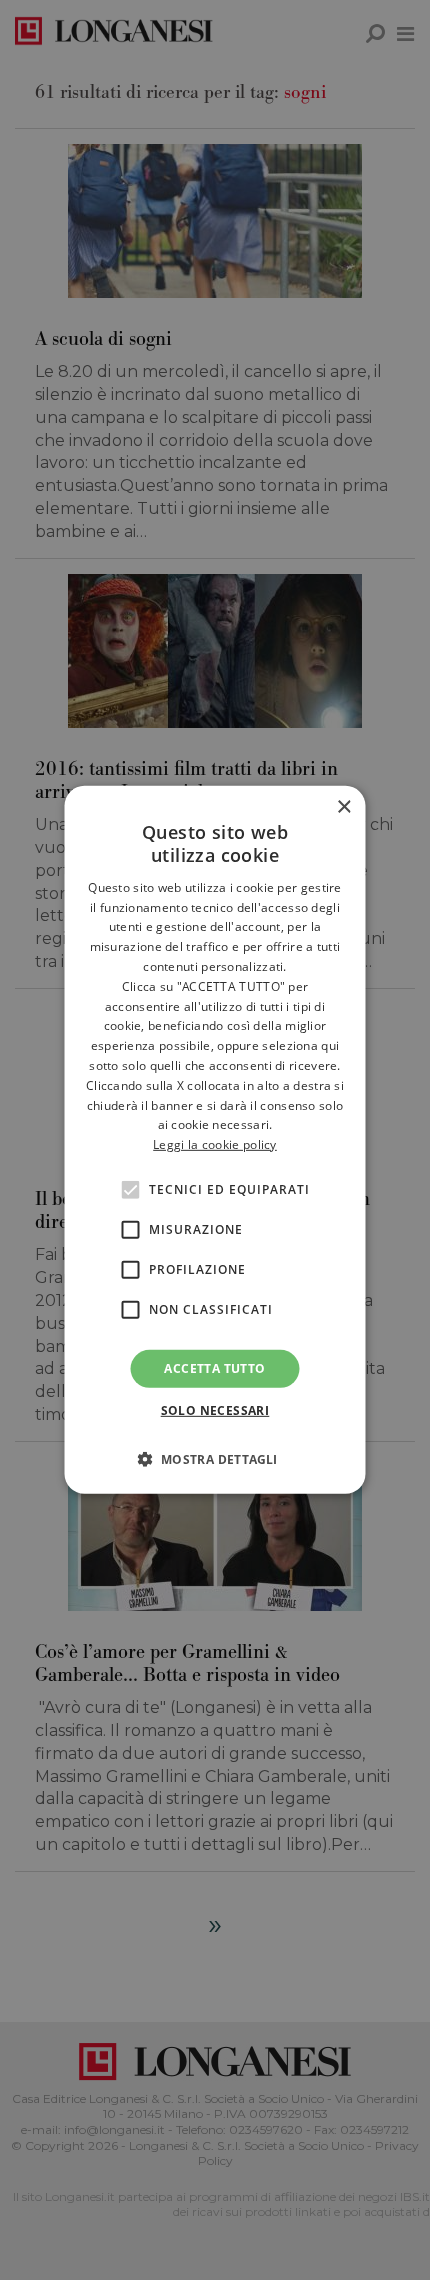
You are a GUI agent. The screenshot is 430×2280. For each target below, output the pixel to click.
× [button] (343, 807)
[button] (214, 1459)
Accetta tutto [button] (214, 1368)
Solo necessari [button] (215, 1410)
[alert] (215, 1140)
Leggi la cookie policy (215, 1144)
